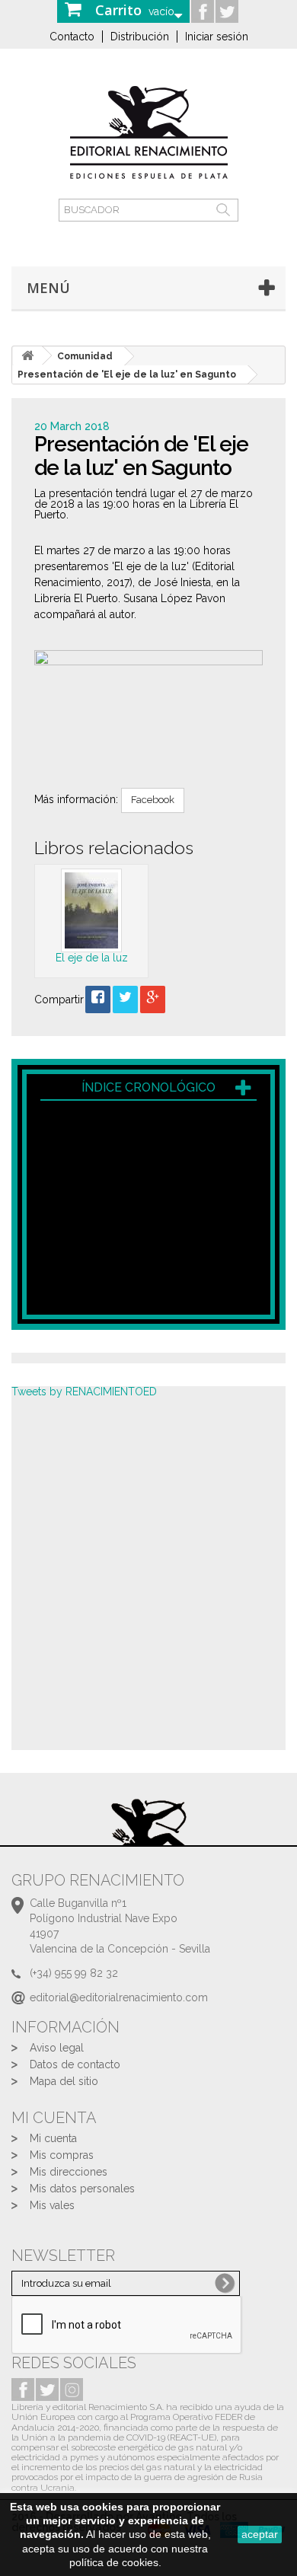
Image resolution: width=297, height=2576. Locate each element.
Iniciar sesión (217, 37)
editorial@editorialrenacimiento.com (119, 1997)
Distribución (140, 37)
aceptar (260, 2534)
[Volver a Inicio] (27, 356)
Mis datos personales (82, 2189)
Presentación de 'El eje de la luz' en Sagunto (127, 375)
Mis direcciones (69, 2172)
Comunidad (85, 356)
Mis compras (62, 2155)
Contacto (72, 37)
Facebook (153, 800)
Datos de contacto (75, 2064)
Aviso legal (57, 2048)
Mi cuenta (53, 2138)
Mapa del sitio (64, 2081)
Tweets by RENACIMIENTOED (84, 1392)
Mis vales (52, 2205)
